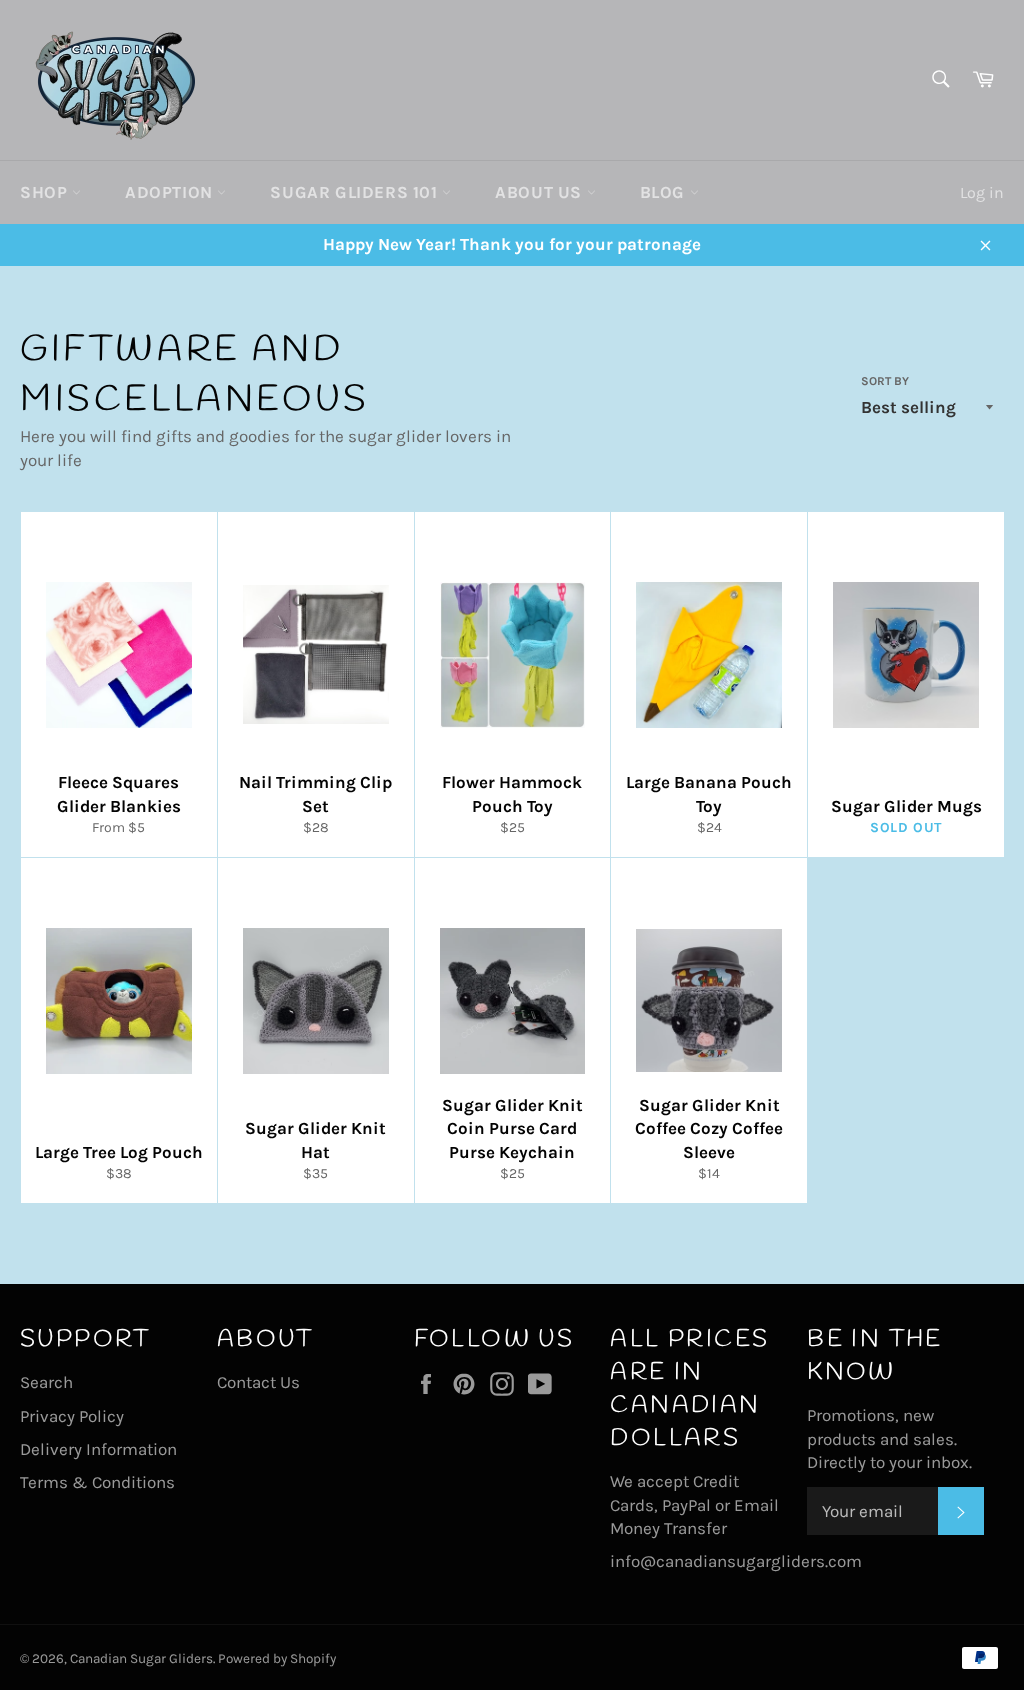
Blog (665, 192)
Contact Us (258, 1382)
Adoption (171, 192)
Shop (46, 192)
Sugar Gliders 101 (356, 192)
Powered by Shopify (277, 1658)
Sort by (885, 381)
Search (46, 1382)
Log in (982, 192)
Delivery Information (98, 1449)
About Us (540, 192)
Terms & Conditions (97, 1482)
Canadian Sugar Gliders (141, 1658)
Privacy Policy (72, 1416)
